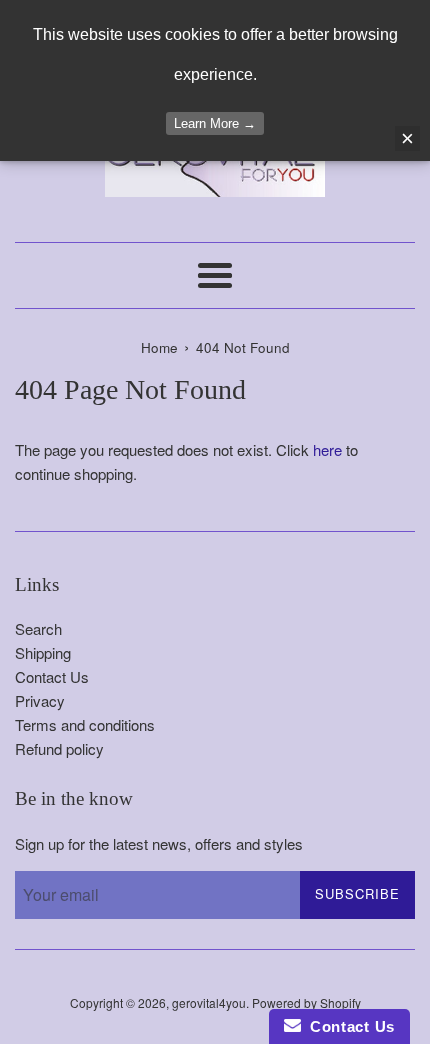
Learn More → (215, 123)
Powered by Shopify (306, 1002)
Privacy (40, 700)
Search (38, 628)
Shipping (43, 652)
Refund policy (59, 748)
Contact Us (52, 676)
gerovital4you (209, 1002)
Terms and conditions (85, 724)
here (327, 449)
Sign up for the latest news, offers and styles (159, 843)
